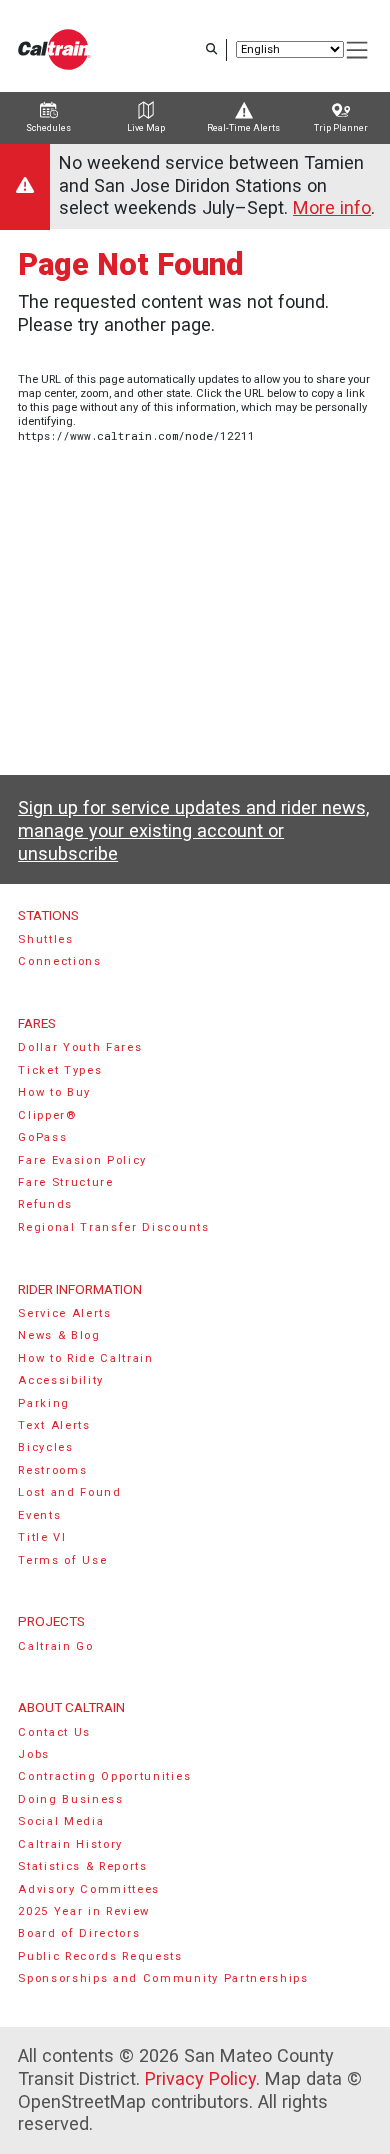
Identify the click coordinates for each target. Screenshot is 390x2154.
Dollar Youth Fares (80, 1047)
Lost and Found (70, 1492)
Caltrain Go (56, 1646)
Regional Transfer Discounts (113, 1227)
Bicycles (45, 1447)
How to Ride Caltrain (86, 1358)
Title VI (42, 1537)
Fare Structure (66, 1182)
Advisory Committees (89, 1889)
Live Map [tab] (146, 128)
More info (332, 207)
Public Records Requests (100, 1956)
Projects (51, 1621)
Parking (44, 1403)
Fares (37, 1023)
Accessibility (61, 1380)
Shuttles (45, 939)
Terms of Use (62, 1560)
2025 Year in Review (84, 1911)
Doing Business (71, 1799)
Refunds (45, 1204)
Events (39, 1515)
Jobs (34, 1754)
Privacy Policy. (202, 2078)
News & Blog (59, 1335)
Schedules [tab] (48, 128)
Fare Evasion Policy (82, 1160)
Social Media (61, 1821)
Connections (60, 961)
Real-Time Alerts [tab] (243, 128)
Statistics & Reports (83, 1866)
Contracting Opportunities (104, 1776)
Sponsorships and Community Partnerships (163, 1978)
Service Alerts (65, 1313)
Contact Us (54, 1732)
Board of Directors (79, 1933)
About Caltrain (71, 1707)
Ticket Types (60, 1070)
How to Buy (54, 1092)
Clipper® (47, 1115)
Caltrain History (70, 1844)
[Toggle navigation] (358, 50)
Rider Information (80, 1289)
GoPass (42, 1137)
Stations (48, 915)
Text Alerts (54, 1425)
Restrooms (52, 1470)
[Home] (54, 49)
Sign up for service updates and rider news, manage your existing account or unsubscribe (193, 830)
